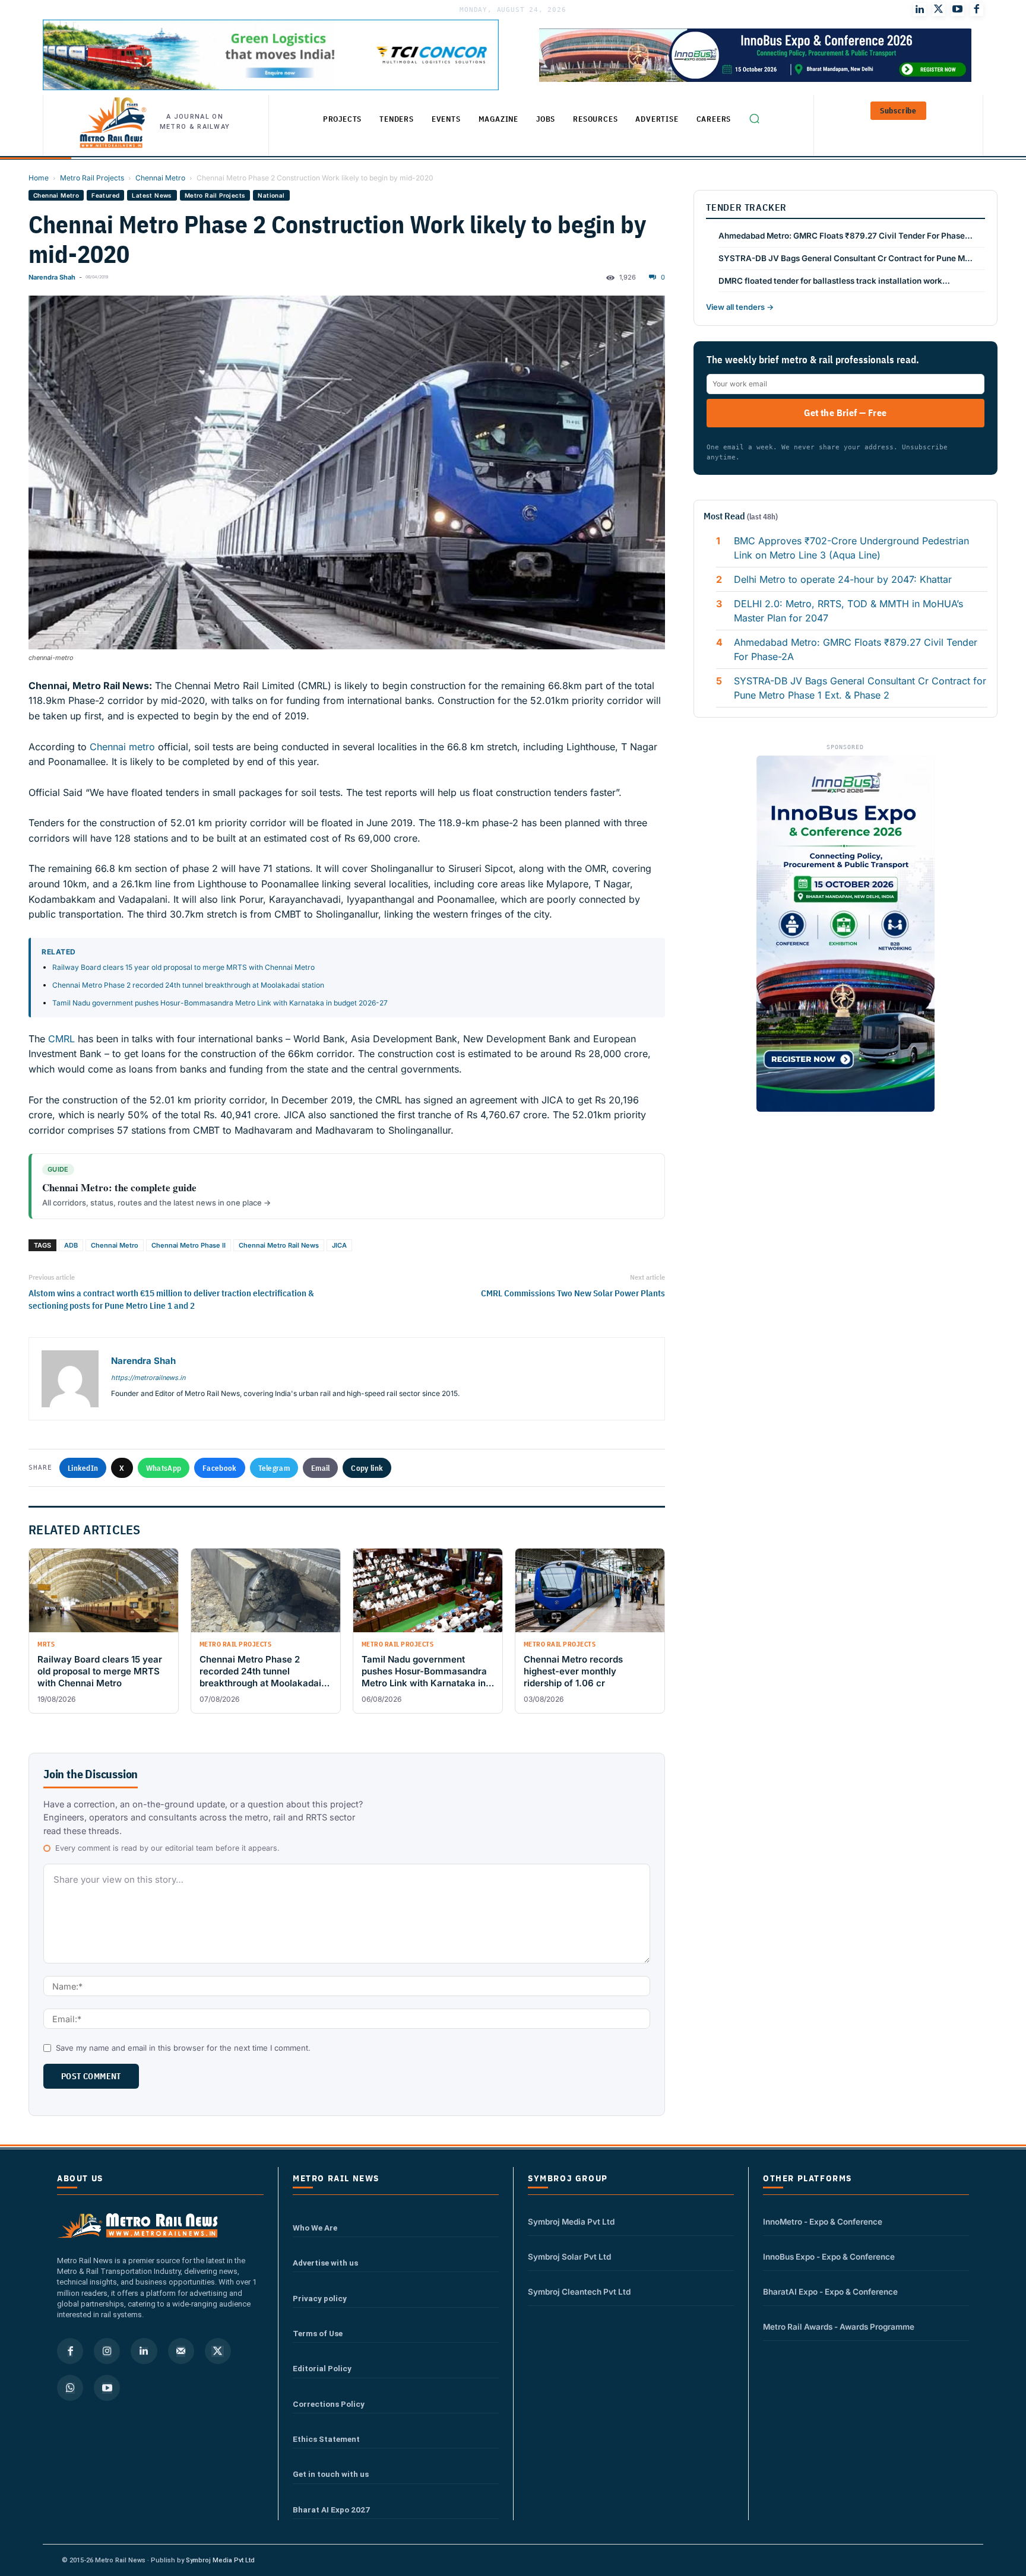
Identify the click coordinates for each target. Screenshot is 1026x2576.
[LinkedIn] (920, 9)
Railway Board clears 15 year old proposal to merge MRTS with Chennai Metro (183, 967)
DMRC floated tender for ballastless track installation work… (834, 281)
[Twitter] (939, 9)
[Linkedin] (144, 2351)
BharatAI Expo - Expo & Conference (830, 2292)
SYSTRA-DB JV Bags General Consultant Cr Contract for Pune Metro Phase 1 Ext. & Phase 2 (860, 688)
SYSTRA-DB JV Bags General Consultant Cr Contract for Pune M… (845, 258)
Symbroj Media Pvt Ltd (571, 2222)
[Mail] (181, 2351)
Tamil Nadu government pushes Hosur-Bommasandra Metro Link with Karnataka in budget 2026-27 (220, 1003)
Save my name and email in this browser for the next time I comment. (183, 2048)
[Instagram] (107, 2351)
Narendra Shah (52, 277)
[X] (218, 2351)
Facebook (219, 1468)
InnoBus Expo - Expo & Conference (829, 2257)
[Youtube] (958, 9)
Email (321, 1468)
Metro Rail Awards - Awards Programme (839, 2327)
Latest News (152, 195)
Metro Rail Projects (92, 178)
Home (39, 178)
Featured (105, 195)
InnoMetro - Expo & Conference (823, 2222)
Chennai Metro (160, 178)
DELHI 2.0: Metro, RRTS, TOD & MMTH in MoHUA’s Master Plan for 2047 (848, 611)
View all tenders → (740, 307)
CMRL (61, 1039)
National (271, 195)
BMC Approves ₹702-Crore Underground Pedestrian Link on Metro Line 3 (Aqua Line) (851, 548)
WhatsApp (164, 1468)
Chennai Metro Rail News (279, 1245)
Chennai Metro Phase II (189, 1245)
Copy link (367, 1468)
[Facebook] (977, 9)
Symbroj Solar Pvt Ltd (569, 2257)
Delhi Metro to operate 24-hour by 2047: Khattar (843, 579)
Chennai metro (122, 747)
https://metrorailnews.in (148, 1378)
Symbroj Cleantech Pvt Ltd (579, 2292)
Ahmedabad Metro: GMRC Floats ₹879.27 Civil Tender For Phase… (845, 236)
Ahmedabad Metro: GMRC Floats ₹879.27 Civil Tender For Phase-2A (856, 649)
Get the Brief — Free (845, 413)
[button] (754, 118)
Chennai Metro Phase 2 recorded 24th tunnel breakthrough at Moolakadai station (188, 985)
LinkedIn (83, 1468)
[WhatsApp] (70, 2388)
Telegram (274, 1468)
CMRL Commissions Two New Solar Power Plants (573, 1293)
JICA (339, 1245)
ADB (71, 1245)
